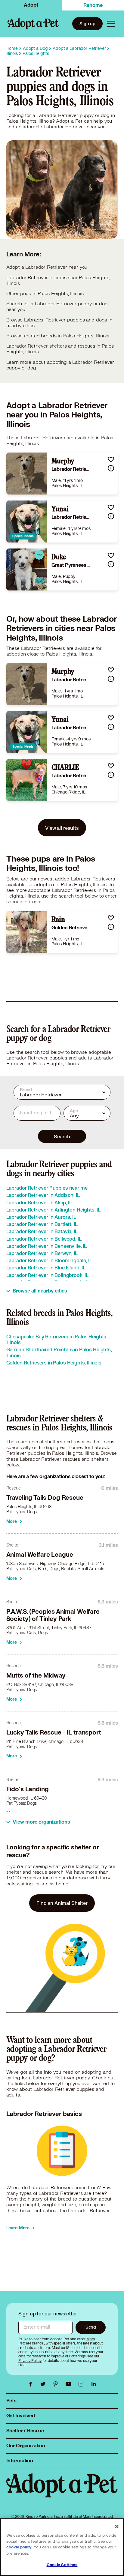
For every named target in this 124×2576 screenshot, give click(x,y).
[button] (111, 459)
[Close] (117, 2527)
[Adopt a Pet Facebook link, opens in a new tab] (32, 2384)
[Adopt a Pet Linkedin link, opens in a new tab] (94, 2384)
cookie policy (19, 2547)
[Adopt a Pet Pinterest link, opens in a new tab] (57, 2384)
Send (91, 2327)
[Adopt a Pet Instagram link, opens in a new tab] (82, 2384)
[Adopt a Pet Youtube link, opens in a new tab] (70, 2384)
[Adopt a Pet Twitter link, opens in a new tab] (45, 2384)
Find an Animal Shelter (62, 1903)
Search (62, 1136)
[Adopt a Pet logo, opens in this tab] (62, 2491)
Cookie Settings (62, 2565)
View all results (62, 828)
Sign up (87, 24)
